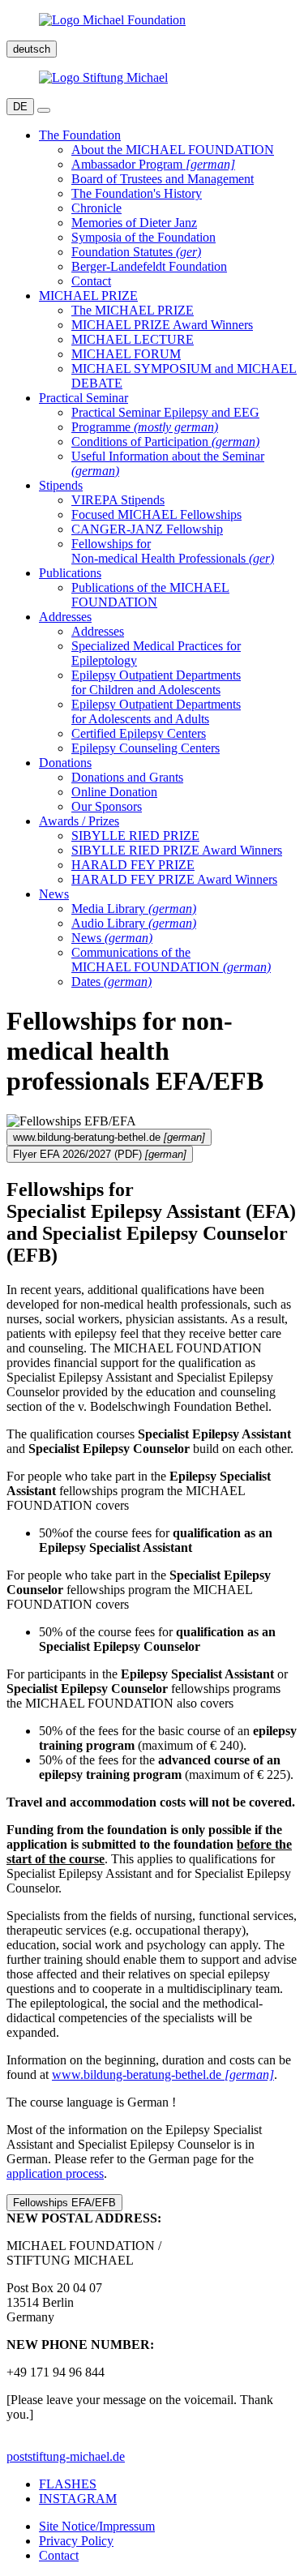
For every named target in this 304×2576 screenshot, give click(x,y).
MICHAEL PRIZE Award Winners (162, 325)
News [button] (54, 894)
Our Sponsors (107, 806)
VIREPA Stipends (118, 500)
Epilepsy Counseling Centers (146, 748)
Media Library (134, 909)
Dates (111, 982)
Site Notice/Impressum (97, 2526)
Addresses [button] (65, 617)
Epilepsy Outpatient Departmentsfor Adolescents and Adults (156, 712)
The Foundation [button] (80, 135)
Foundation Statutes (136, 252)
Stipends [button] (61, 485)
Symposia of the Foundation (143, 237)
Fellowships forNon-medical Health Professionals (173, 551)
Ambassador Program (153, 164)
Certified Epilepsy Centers (139, 733)
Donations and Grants (127, 777)
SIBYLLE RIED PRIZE (135, 836)
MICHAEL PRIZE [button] (88, 296)
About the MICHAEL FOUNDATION (173, 150)
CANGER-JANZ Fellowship (147, 529)
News (112, 938)
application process (55, 2173)
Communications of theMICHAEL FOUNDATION (171, 960)
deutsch (32, 49)
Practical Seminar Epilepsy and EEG (165, 412)
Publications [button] (70, 573)
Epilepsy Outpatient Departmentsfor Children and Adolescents (156, 682)
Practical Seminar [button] (83, 398)
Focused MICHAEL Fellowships (156, 514)
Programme (145, 427)
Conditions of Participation (165, 441)
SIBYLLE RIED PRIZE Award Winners (177, 850)
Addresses (98, 631)
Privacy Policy (76, 2541)
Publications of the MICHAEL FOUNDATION (150, 595)
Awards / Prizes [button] (79, 821)
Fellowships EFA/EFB (64, 2203)
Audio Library (134, 923)
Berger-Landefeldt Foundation (149, 266)
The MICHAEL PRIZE (133, 310)
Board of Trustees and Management (163, 179)
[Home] (152, 20)
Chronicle (96, 208)
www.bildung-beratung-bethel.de (163, 2075)
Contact (91, 281)
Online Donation (114, 792)
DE (20, 107)
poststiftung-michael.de (66, 2456)
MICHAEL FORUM (126, 354)
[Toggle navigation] (44, 110)
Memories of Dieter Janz (134, 223)
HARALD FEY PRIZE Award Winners (174, 879)
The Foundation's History (137, 193)
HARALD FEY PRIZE (133, 865)
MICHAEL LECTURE (133, 339)
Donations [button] (65, 763)
